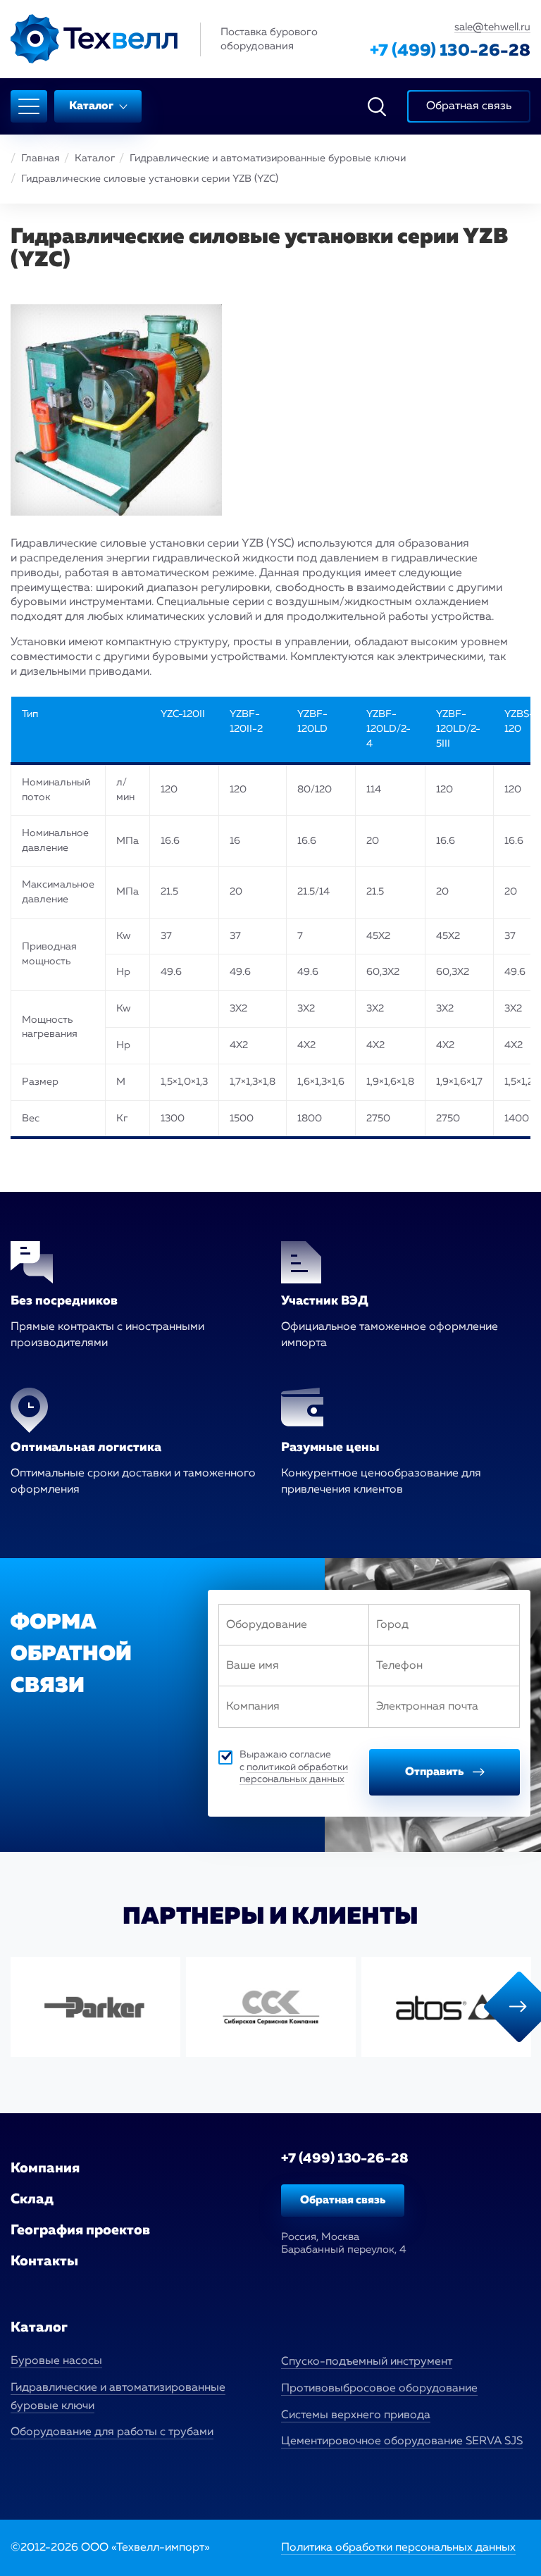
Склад (32, 2199)
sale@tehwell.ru (492, 27)
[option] (95, 2007)
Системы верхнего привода (356, 2415)
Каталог (92, 106)
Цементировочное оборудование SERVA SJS (402, 2441)
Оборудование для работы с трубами (112, 2432)
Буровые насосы (56, 2361)
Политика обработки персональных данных (398, 2548)
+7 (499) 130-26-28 (450, 51)
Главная (41, 158)
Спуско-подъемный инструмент (367, 2362)
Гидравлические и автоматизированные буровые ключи (268, 158)
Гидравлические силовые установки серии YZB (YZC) (150, 179)
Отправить (435, 1772)
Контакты (44, 2261)
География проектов (80, 2230)
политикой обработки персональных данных (294, 1774)
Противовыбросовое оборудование (379, 2389)
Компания (45, 2168)
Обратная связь (343, 2201)
